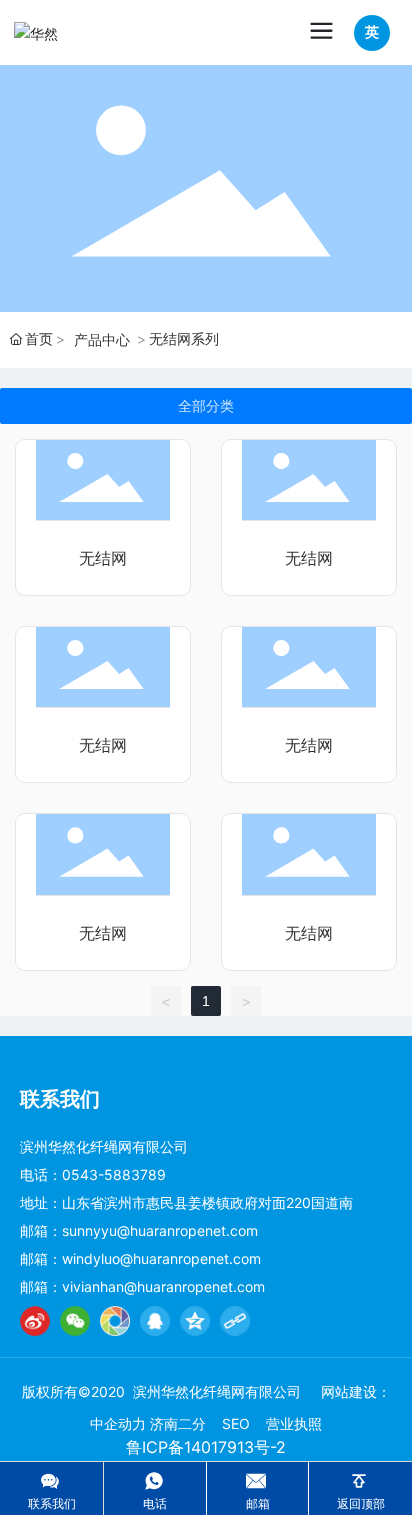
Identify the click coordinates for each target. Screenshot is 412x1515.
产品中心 (102, 339)
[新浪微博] (35, 1321)
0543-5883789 (114, 1174)
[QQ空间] (195, 1321)
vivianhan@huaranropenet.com (163, 1286)
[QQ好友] (155, 1321)
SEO (236, 1423)
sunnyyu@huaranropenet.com (160, 1230)
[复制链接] (235, 1321)
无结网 (103, 558)
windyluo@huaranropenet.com (161, 1258)
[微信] (75, 1321)
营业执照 (294, 1423)
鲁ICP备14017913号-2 (206, 1447)
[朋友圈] (115, 1321)
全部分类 (206, 406)
